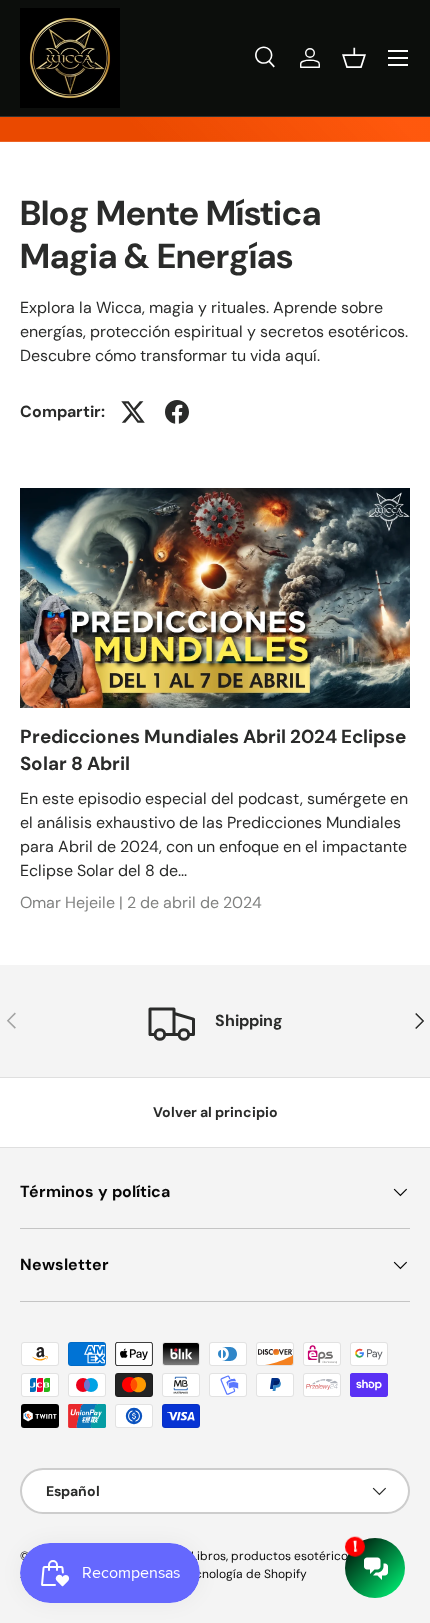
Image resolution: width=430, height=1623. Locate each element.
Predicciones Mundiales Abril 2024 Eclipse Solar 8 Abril (213, 749)
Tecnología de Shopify (244, 1574)
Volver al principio (215, 1112)
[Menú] (398, 58)
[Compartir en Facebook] (177, 412)
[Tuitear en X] (133, 412)
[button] (354, 58)
